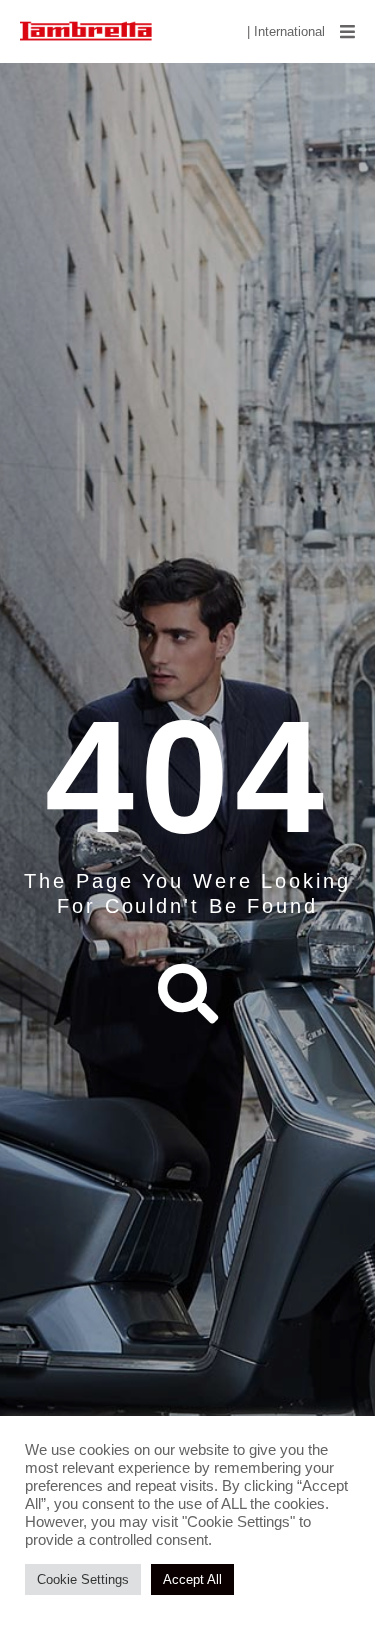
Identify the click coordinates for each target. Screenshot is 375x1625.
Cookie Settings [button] (83, 1579)
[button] (347, 32)
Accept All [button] (192, 1579)
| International (286, 31)
